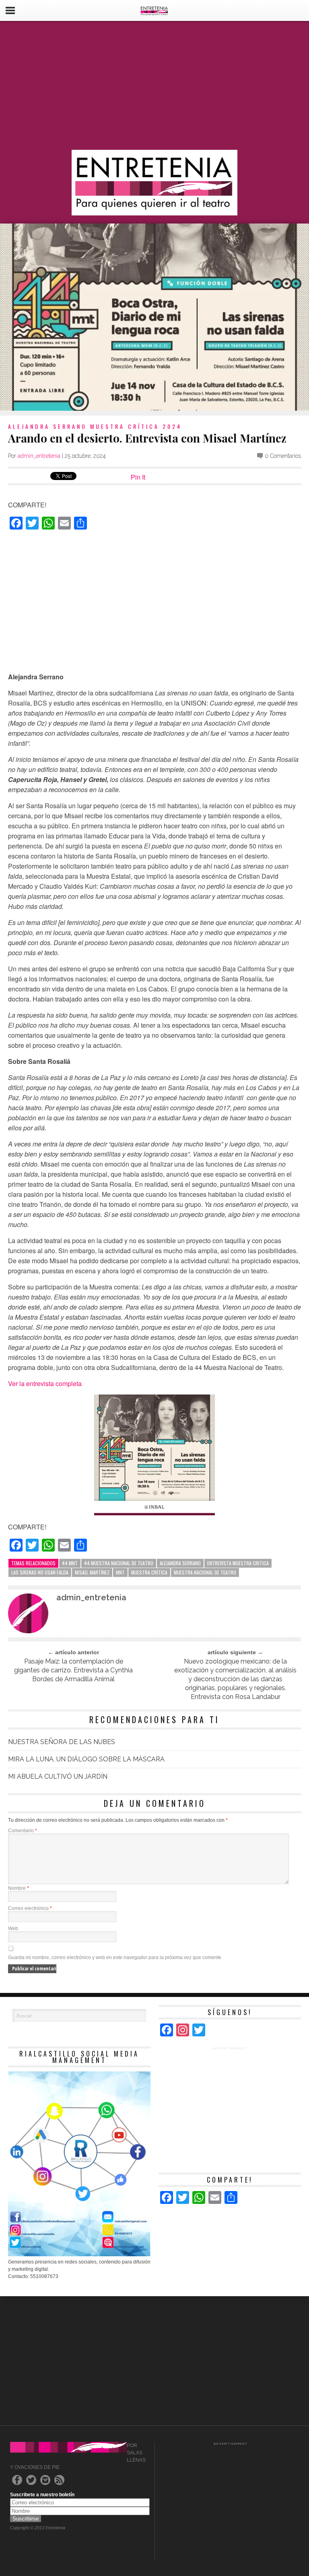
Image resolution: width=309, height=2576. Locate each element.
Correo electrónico (30, 1908)
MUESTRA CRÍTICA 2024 (136, 426)
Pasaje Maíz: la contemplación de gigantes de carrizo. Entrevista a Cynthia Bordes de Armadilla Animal (73, 1670)
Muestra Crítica (149, 1572)
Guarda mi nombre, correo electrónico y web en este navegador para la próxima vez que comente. (115, 1957)
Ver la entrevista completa (45, 1383)
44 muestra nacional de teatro (119, 1563)
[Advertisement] (154, 85)
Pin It (138, 477)
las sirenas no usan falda (40, 1572)
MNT (120, 1572)
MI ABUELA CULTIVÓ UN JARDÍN (58, 1776)
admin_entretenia (39, 456)
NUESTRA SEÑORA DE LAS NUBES (62, 1742)
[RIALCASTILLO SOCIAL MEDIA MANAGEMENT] (79, 2255)
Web (13, 1928)
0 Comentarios (283, 456)
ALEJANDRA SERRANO (47, 426)
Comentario (23, 1831)
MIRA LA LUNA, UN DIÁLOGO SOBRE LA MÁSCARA (86, 1759)
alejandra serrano (180, 1563)
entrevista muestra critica (238, 1563)
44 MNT (70, 1563)
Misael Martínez (92, 1572)
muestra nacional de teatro (205, 1572)
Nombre (19, 1888)
